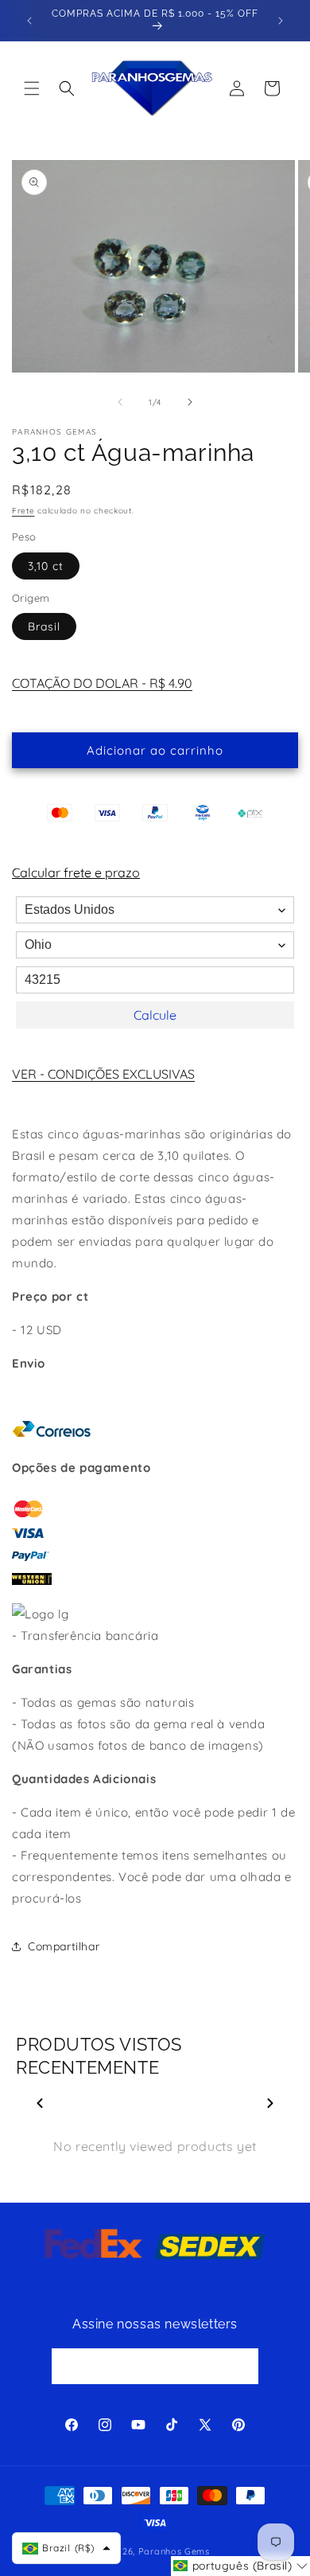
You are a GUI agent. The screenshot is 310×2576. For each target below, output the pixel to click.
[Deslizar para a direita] (190, 402)
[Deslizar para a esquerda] (120, 402)
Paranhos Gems (174, 2551)
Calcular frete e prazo (76, 872)
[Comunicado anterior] (29, 21)
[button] (32, 88)
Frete (23, 511)
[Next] (270, 2103)
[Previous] (40, 2103)
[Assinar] (241, 2366)
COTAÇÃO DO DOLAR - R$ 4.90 (102, 683)
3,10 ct (46, 566)
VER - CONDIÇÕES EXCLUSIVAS (103, 1074)
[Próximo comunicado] (281, 21)
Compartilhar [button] (64, 1946)
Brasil (44, 626)
